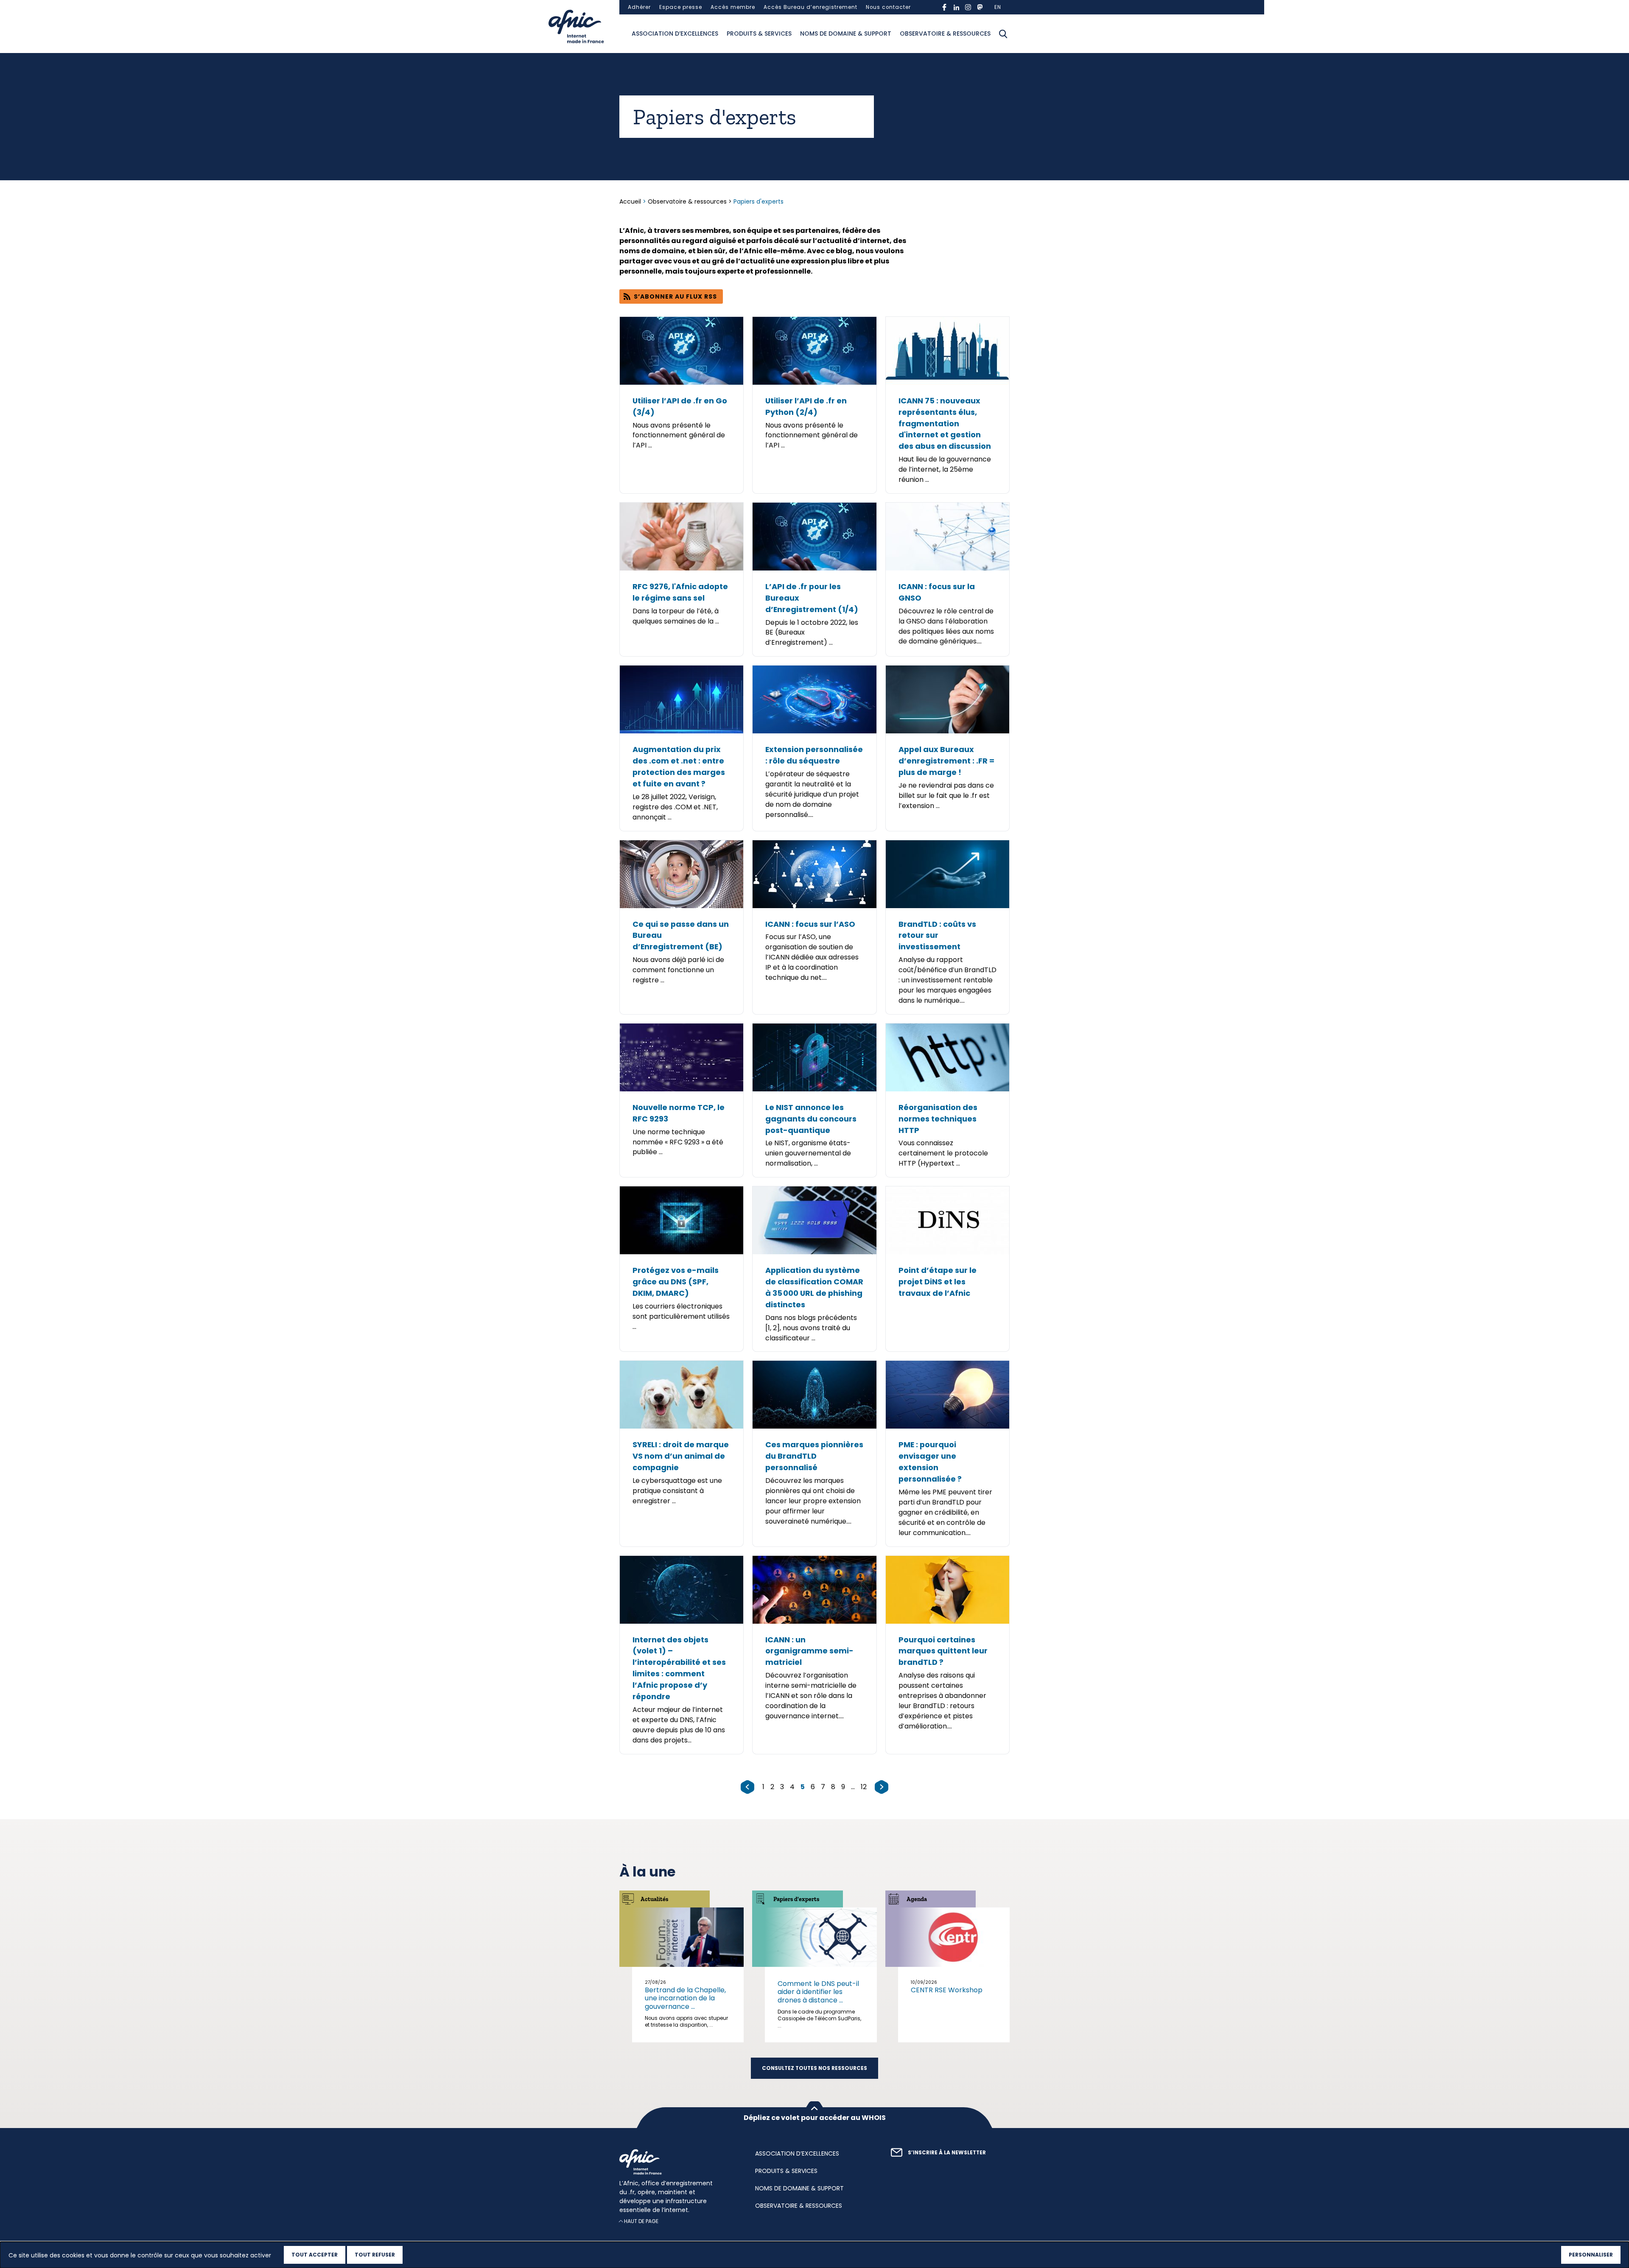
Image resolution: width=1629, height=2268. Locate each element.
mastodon (980, 7)
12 (864, 1787)
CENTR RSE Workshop (947, 1990)
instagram (968, 7)
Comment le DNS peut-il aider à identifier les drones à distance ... (818, 1992)
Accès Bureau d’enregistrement (810, 7)
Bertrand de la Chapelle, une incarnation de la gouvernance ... (685, 1998)
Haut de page (641, 2221)
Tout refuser (375, 2255)
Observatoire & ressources (945, 34)
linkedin (956, 7)
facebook (944, 7)
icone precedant (747, 1787)
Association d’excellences (675, 34)
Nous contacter (888, 7)
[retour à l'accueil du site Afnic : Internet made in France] (679, 2162)
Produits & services (759, 34)
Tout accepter (315, 2255)
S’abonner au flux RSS (675, 296)
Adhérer (639, 7)
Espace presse (681, 7)
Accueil (631, 201)
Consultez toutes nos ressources (814, 2068)
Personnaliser (1591, 2255)
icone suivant (882, 1787)
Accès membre (733, 7)
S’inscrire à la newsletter (947, 2153)
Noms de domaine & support (846, 34)
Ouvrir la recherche (1003, 34)
